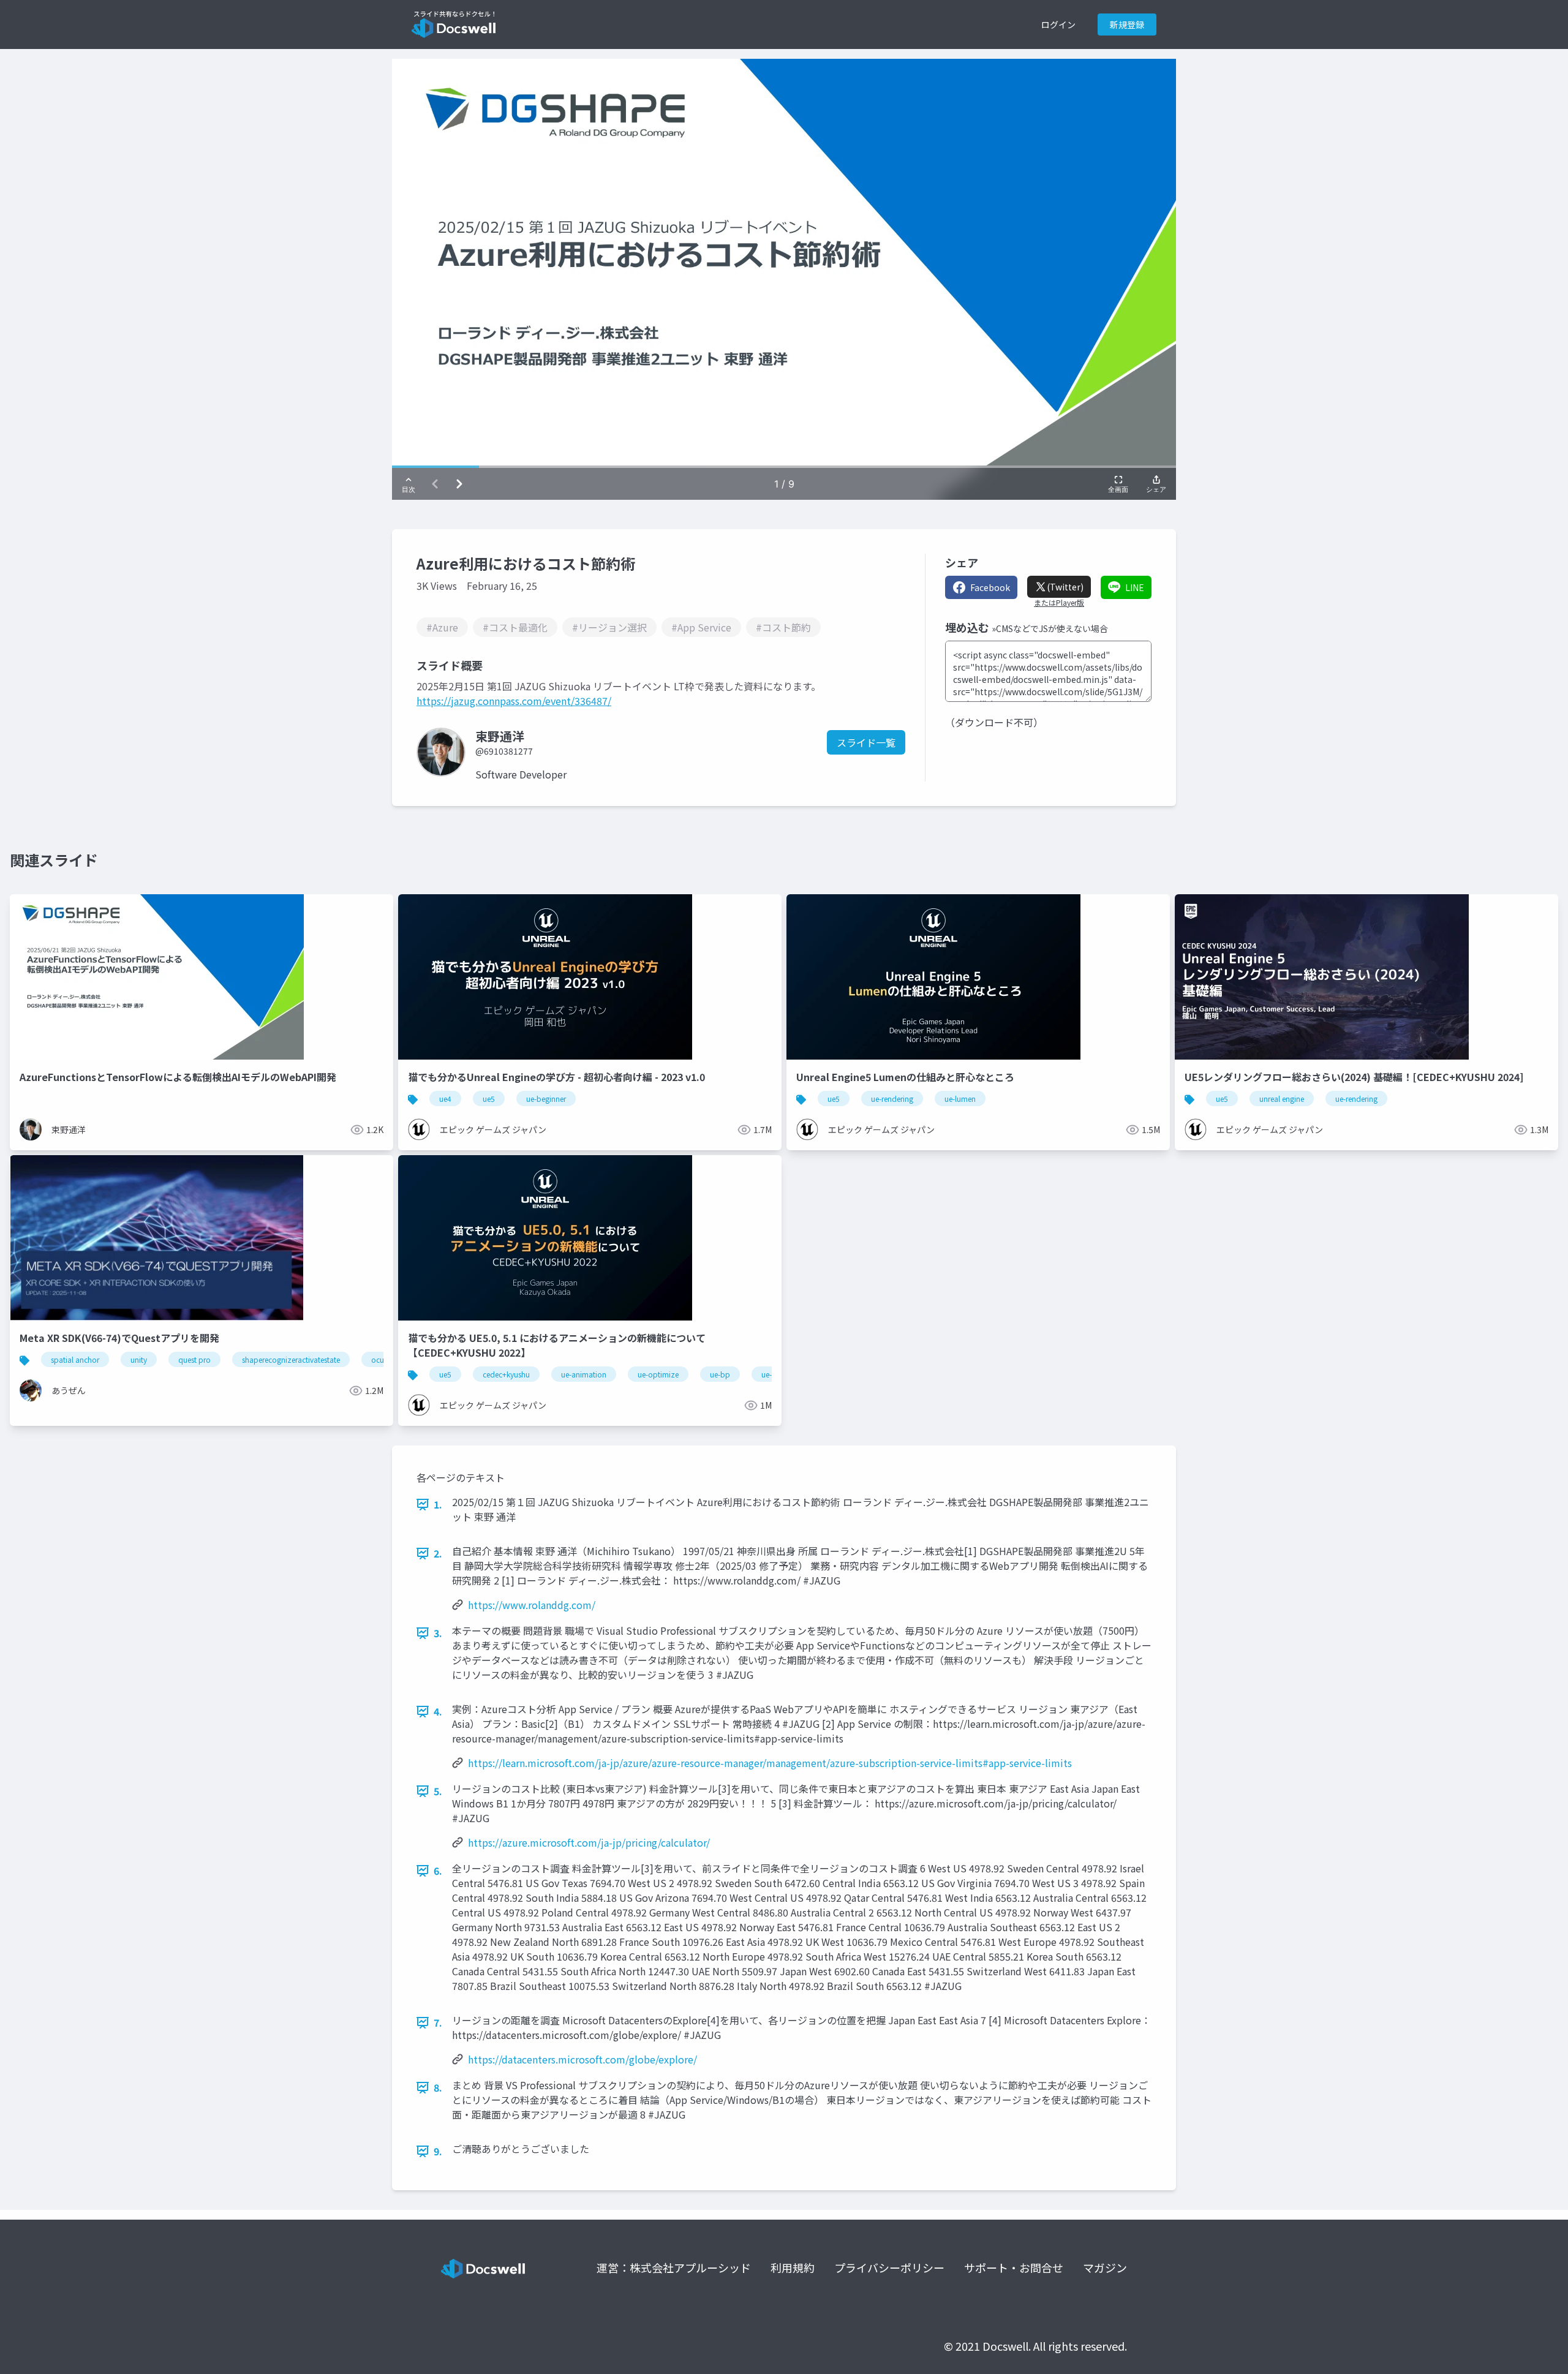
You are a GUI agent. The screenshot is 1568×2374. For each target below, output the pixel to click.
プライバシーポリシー (889, 2267)
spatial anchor (75, 1359)
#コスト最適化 (515, 627)
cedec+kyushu (506, 1374)
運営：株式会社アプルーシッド (674, 2267)
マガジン (1105, 2267)
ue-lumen (960, 1098)
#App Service (701, 627)
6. (438, 1871)
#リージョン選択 (609, 627)
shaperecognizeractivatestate (291, 1359)
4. (438, 1711)
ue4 (445, 1098)
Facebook (990, 587)
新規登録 (1127, 24)
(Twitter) (1065, 587)
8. (438, 2087)
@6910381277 (504, 751)
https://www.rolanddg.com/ (532, 1605)
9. (438, 2151)
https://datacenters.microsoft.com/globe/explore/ (582, 2059)
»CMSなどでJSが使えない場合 (1050, 628)
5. (438, 1791)
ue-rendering (892, 1098)
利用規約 (793, 2267)
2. (438, 1553)
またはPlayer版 (1059, 603)
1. (438, 1504)
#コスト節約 (783, 627)
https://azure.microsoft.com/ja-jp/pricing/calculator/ (589, 1842)
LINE (1135, 587)
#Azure (442, 627)
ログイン (1058, 24)
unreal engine (1282, 1098)
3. (438, 1633)
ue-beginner (546, 1098)
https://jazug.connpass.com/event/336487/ (514, 701)
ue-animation (584, 1374)
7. (438, 2022)
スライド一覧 (866, 742)
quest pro (194, 1359)
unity (139, 1359)
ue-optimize (658, 1374)
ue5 (489, 1098)
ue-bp (720, 1374)
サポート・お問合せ (1014, 2267)
